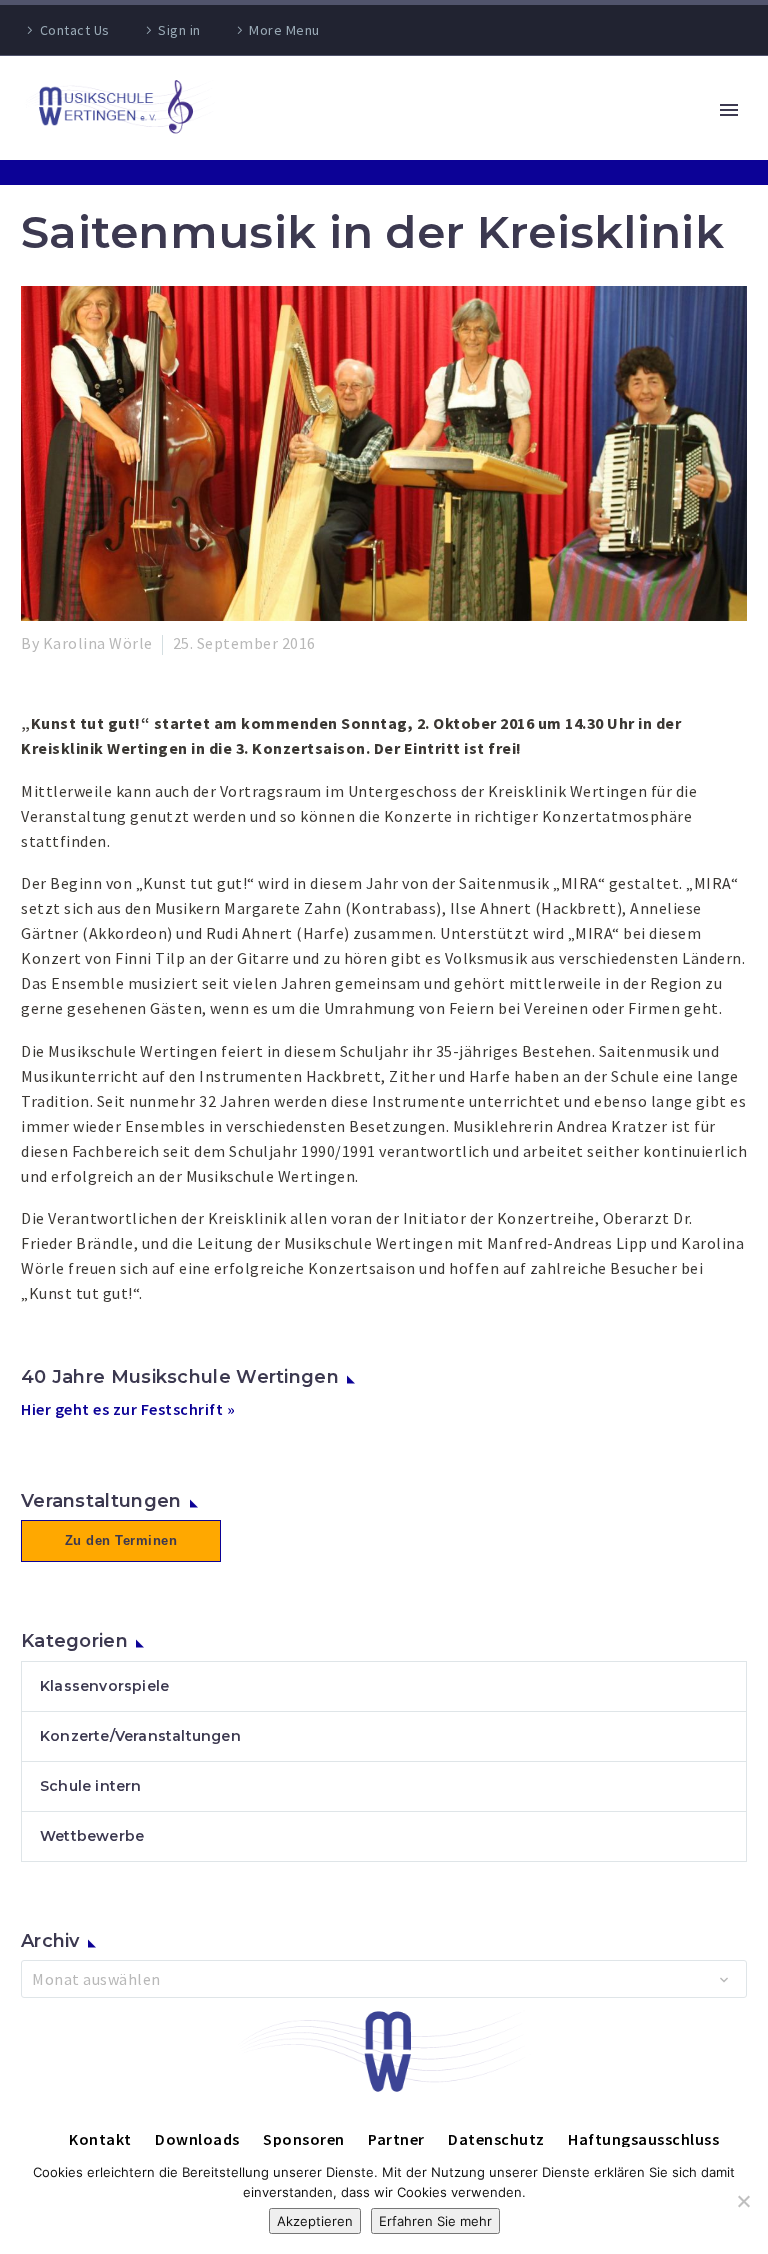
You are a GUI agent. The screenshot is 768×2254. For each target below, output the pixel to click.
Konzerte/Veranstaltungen (140, 1736)
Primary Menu (729, 110)
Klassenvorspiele (104, 1686)
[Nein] (743, 2201)
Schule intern (91, 1786)
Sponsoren (304, 2139)
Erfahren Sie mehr (435, 2221)
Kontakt (100, 2139)
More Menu (284, 30)
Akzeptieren (315, 2221)
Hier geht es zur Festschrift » (128, 1409)
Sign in (179, 30)
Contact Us (75, 30)
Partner (396, 2139)
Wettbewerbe (92, 1836)
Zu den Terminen (121, 1540)
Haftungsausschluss (643, 2139)
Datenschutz (496, 2139)
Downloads (197, 2139)
